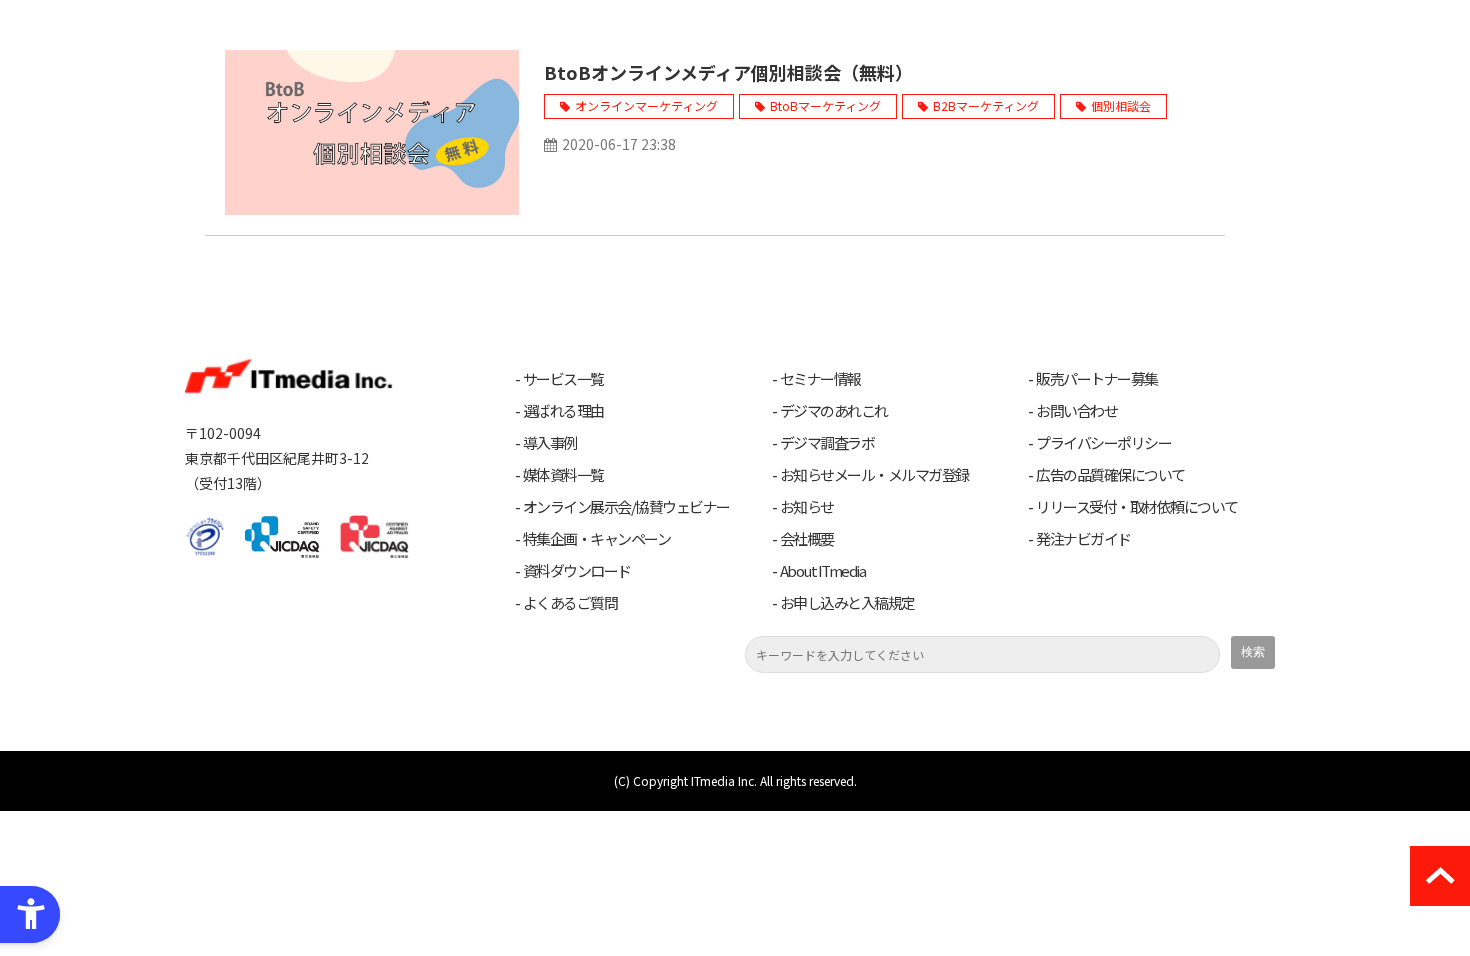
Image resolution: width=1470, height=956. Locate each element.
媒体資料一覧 (563, 475)
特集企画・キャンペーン (597, 539)
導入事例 (550, 443)
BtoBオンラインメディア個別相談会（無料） (728, 72)
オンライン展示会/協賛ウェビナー (626, 507)
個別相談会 (1121, 105)
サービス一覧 (563, 379)
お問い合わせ (1076, 411)
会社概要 (807, 539)
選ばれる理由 (563, 411)
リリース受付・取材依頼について (1137, 507)
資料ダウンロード (577, 571)
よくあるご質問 (570, 603)
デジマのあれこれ (834, 411)
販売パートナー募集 (1097, 379)
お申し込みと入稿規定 (847, 603)
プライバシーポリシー (1103, 443)
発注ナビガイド (1083, 539)
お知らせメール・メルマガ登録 (874, 475)
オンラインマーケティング (646, 105)
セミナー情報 (820, 379)
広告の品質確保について (1110, 475)
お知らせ (807, 507)
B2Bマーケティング (986, 105)
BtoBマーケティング (825, 105)
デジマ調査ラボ (827, 443)
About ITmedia (823, 571)
